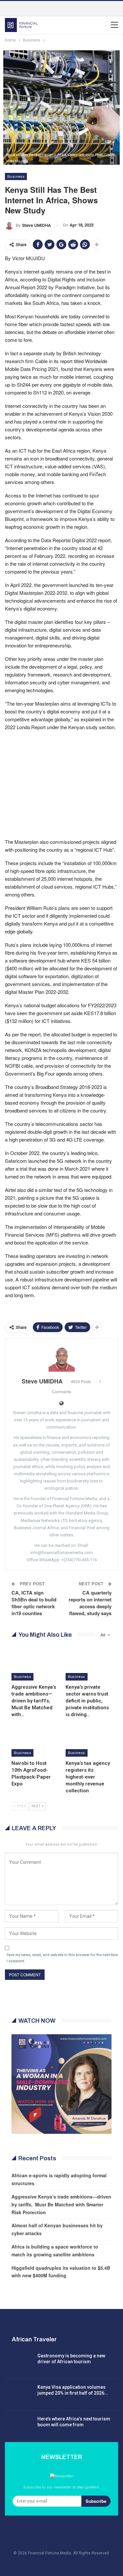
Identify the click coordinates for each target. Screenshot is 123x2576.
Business (16, 176)
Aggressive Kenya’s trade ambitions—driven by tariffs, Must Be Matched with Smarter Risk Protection (61, 2204)
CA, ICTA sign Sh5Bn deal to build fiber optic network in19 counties (34, 1603)
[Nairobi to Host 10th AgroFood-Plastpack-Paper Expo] (35, 1741)
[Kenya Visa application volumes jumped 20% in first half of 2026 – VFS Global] (19, 2395)
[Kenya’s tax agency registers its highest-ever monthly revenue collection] (89, 1741)
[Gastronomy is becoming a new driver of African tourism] (19, 2363)
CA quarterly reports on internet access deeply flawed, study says (90, 1603)
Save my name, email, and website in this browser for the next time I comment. (62, 1958)
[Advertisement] (61, 784)
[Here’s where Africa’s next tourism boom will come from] (19, 2426)
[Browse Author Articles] (61, 1359)
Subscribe (96, 2501)
